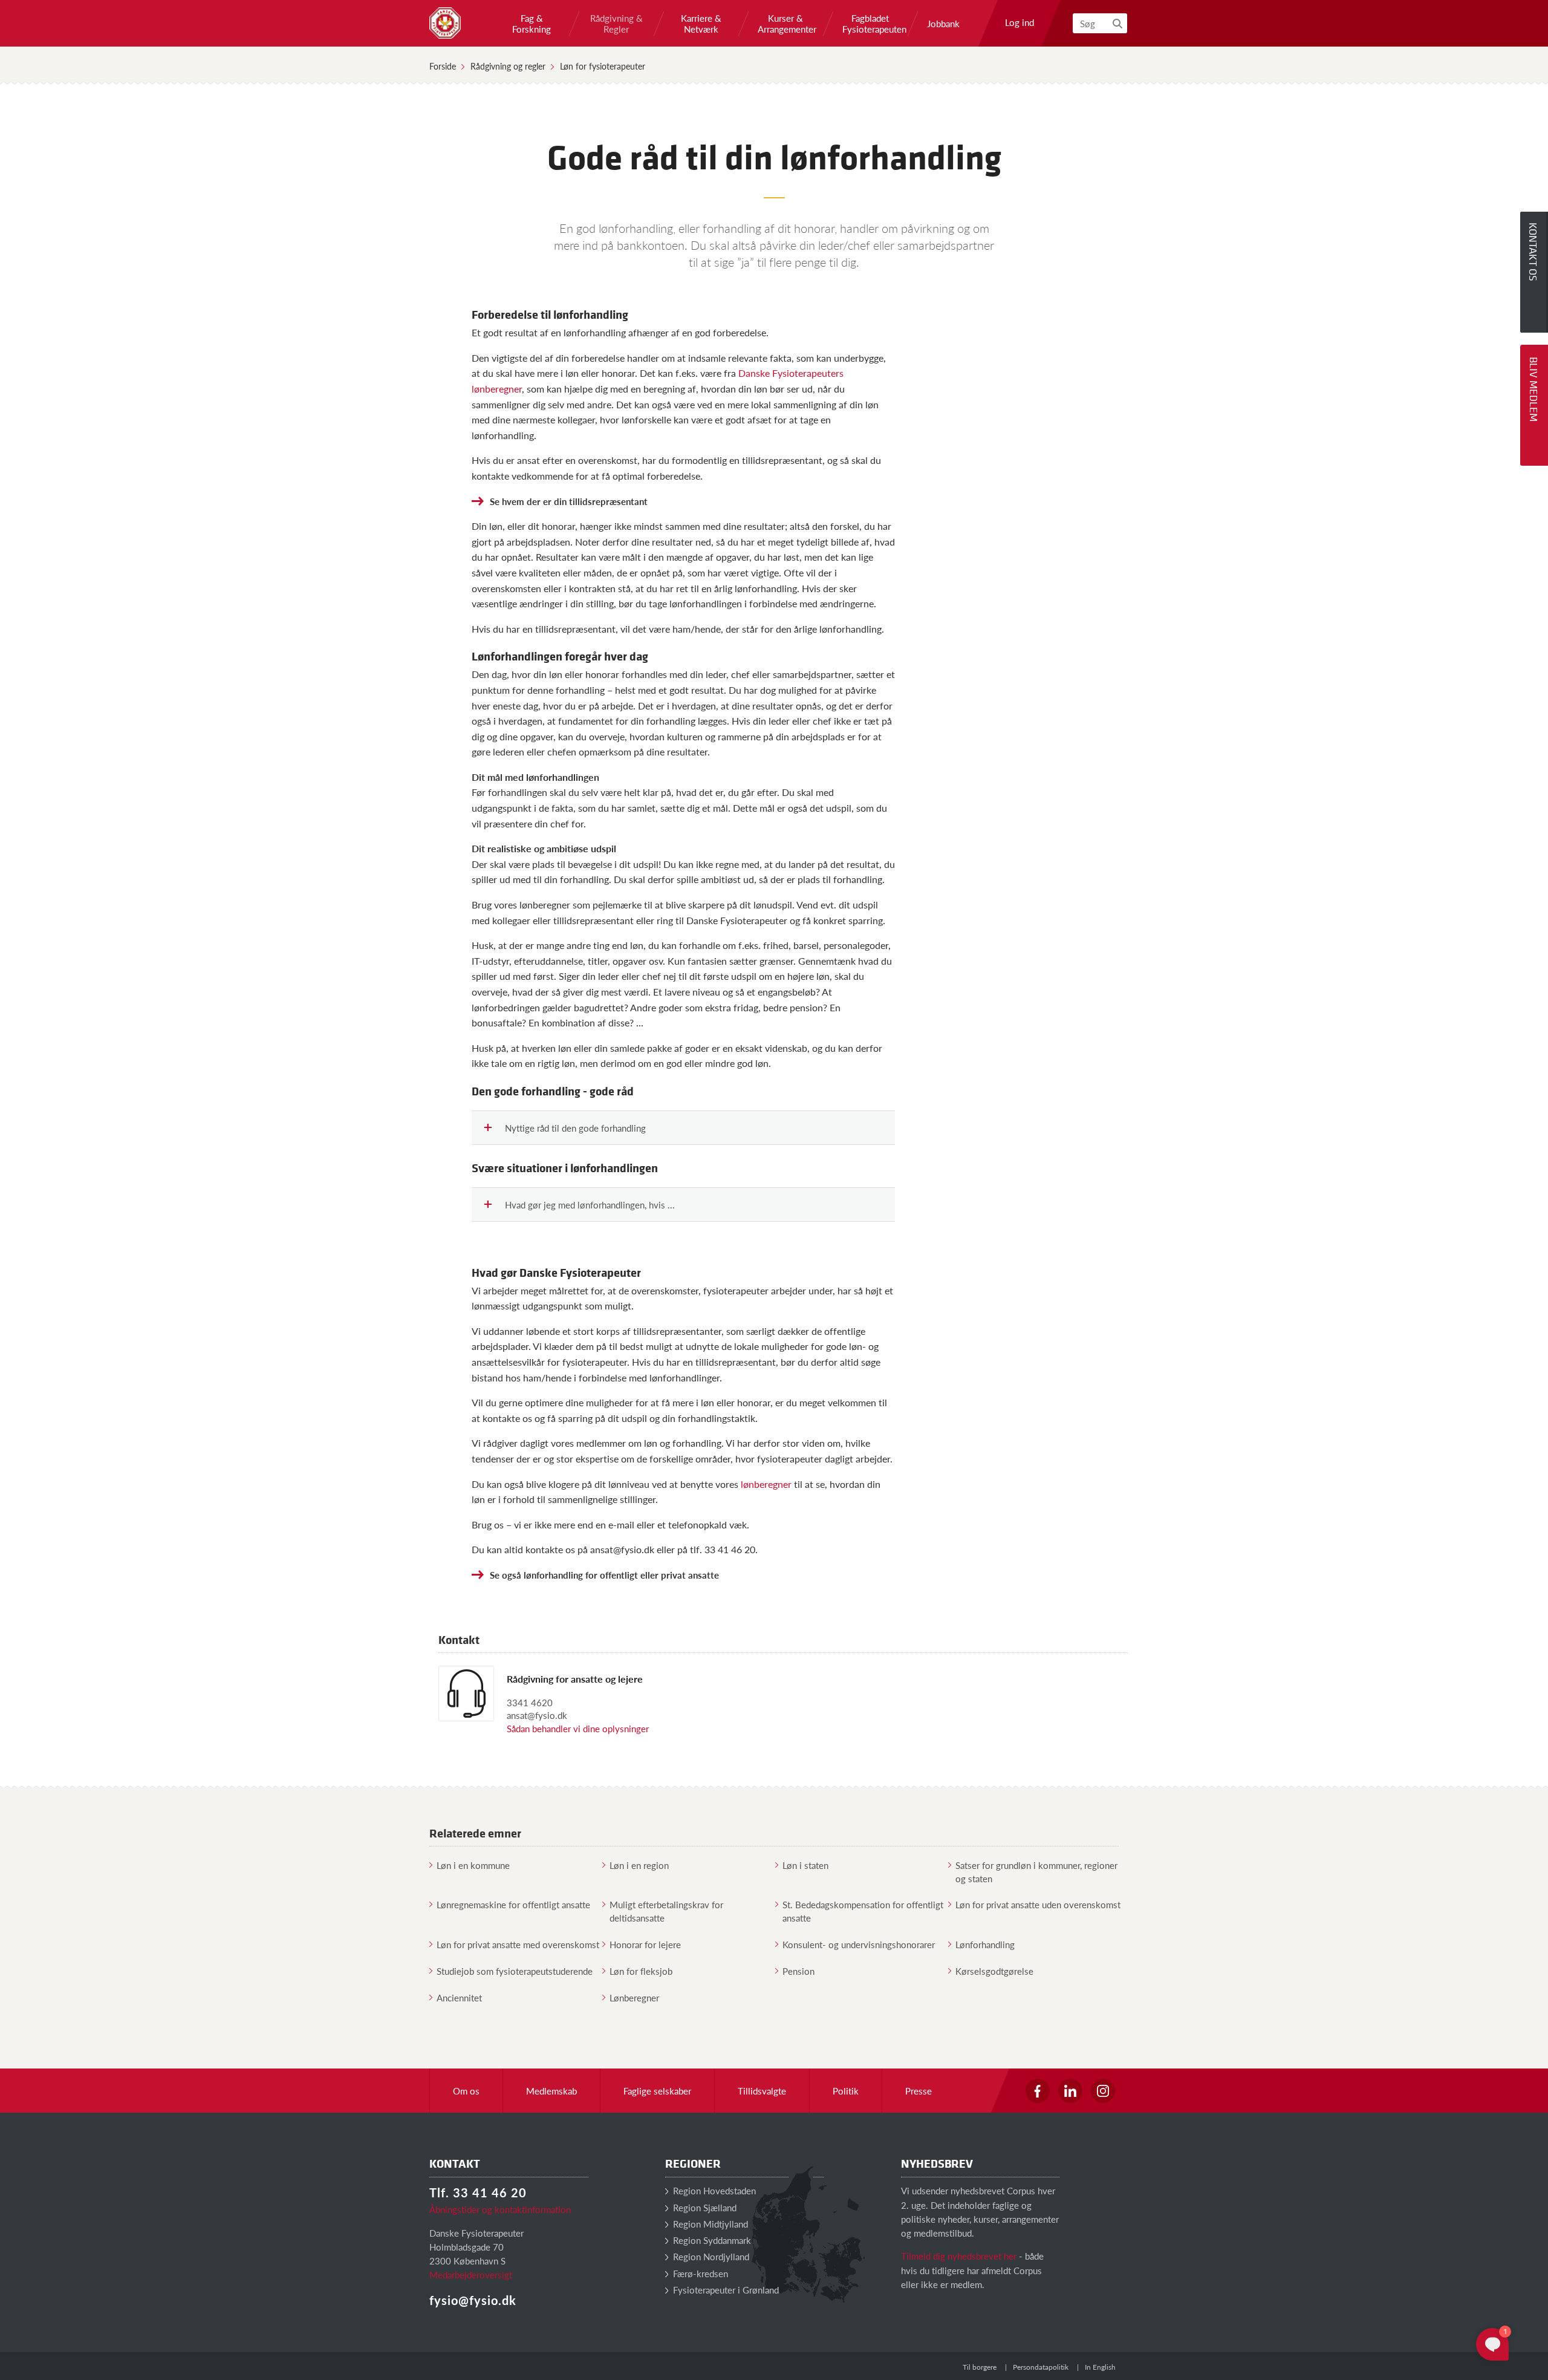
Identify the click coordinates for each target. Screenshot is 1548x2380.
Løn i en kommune (473, 1865)
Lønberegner (634, 1997)
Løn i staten (805, 1865)
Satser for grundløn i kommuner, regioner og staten (1036, 1871)
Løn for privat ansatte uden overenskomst (1038, 1904)
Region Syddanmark (711, 2240)
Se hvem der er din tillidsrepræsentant (569, 501)
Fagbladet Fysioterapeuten (870, 24)
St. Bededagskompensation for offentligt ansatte (863, 1911)
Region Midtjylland (709, 2224)
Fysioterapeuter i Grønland (725, 2290)
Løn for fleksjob (641, 1971)
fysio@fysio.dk (473, 2300)
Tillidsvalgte (762, 2091)
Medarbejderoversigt (471, 2274)
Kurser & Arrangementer (785, 24)
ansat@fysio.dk (537, 1715)
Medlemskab (551, 2091)
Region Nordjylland (710, 2256)
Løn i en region (639, 1865)
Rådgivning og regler (508, 66)
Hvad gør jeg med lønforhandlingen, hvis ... (590, 1205)
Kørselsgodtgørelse (994, 1971)
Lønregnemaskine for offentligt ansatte (513, 1904)
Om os (466, 2091)
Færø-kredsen (699, 2273)
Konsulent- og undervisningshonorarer (859, 1944)
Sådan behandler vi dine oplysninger (578, 1728)
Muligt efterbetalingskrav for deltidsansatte (666, 1911)
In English (1100, 2367)
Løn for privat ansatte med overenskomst (518, 1944)
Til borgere (980, 2367)
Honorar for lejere (645, 1944)
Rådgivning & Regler (616, 24)
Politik (846, 2091)
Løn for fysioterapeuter (603, 66)
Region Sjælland (704, 2207)
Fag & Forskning (532, 24)
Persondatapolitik (1041, 2367)
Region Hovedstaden (713, 2190)
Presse (919, 2091)
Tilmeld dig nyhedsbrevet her (959, 2256)
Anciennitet (459, 1997)
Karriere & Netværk (701, 24)
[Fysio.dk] (445, 23)
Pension (798, 1971)
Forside (443, 66)
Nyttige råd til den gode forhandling (575, 1128)
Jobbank (943, 24)
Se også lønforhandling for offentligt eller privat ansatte (604, 1575)
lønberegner (766, 1484)
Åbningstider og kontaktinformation (500, 2209)
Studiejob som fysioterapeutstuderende (515, 1971)
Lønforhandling (985, 1944)
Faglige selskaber (657, 2091)
